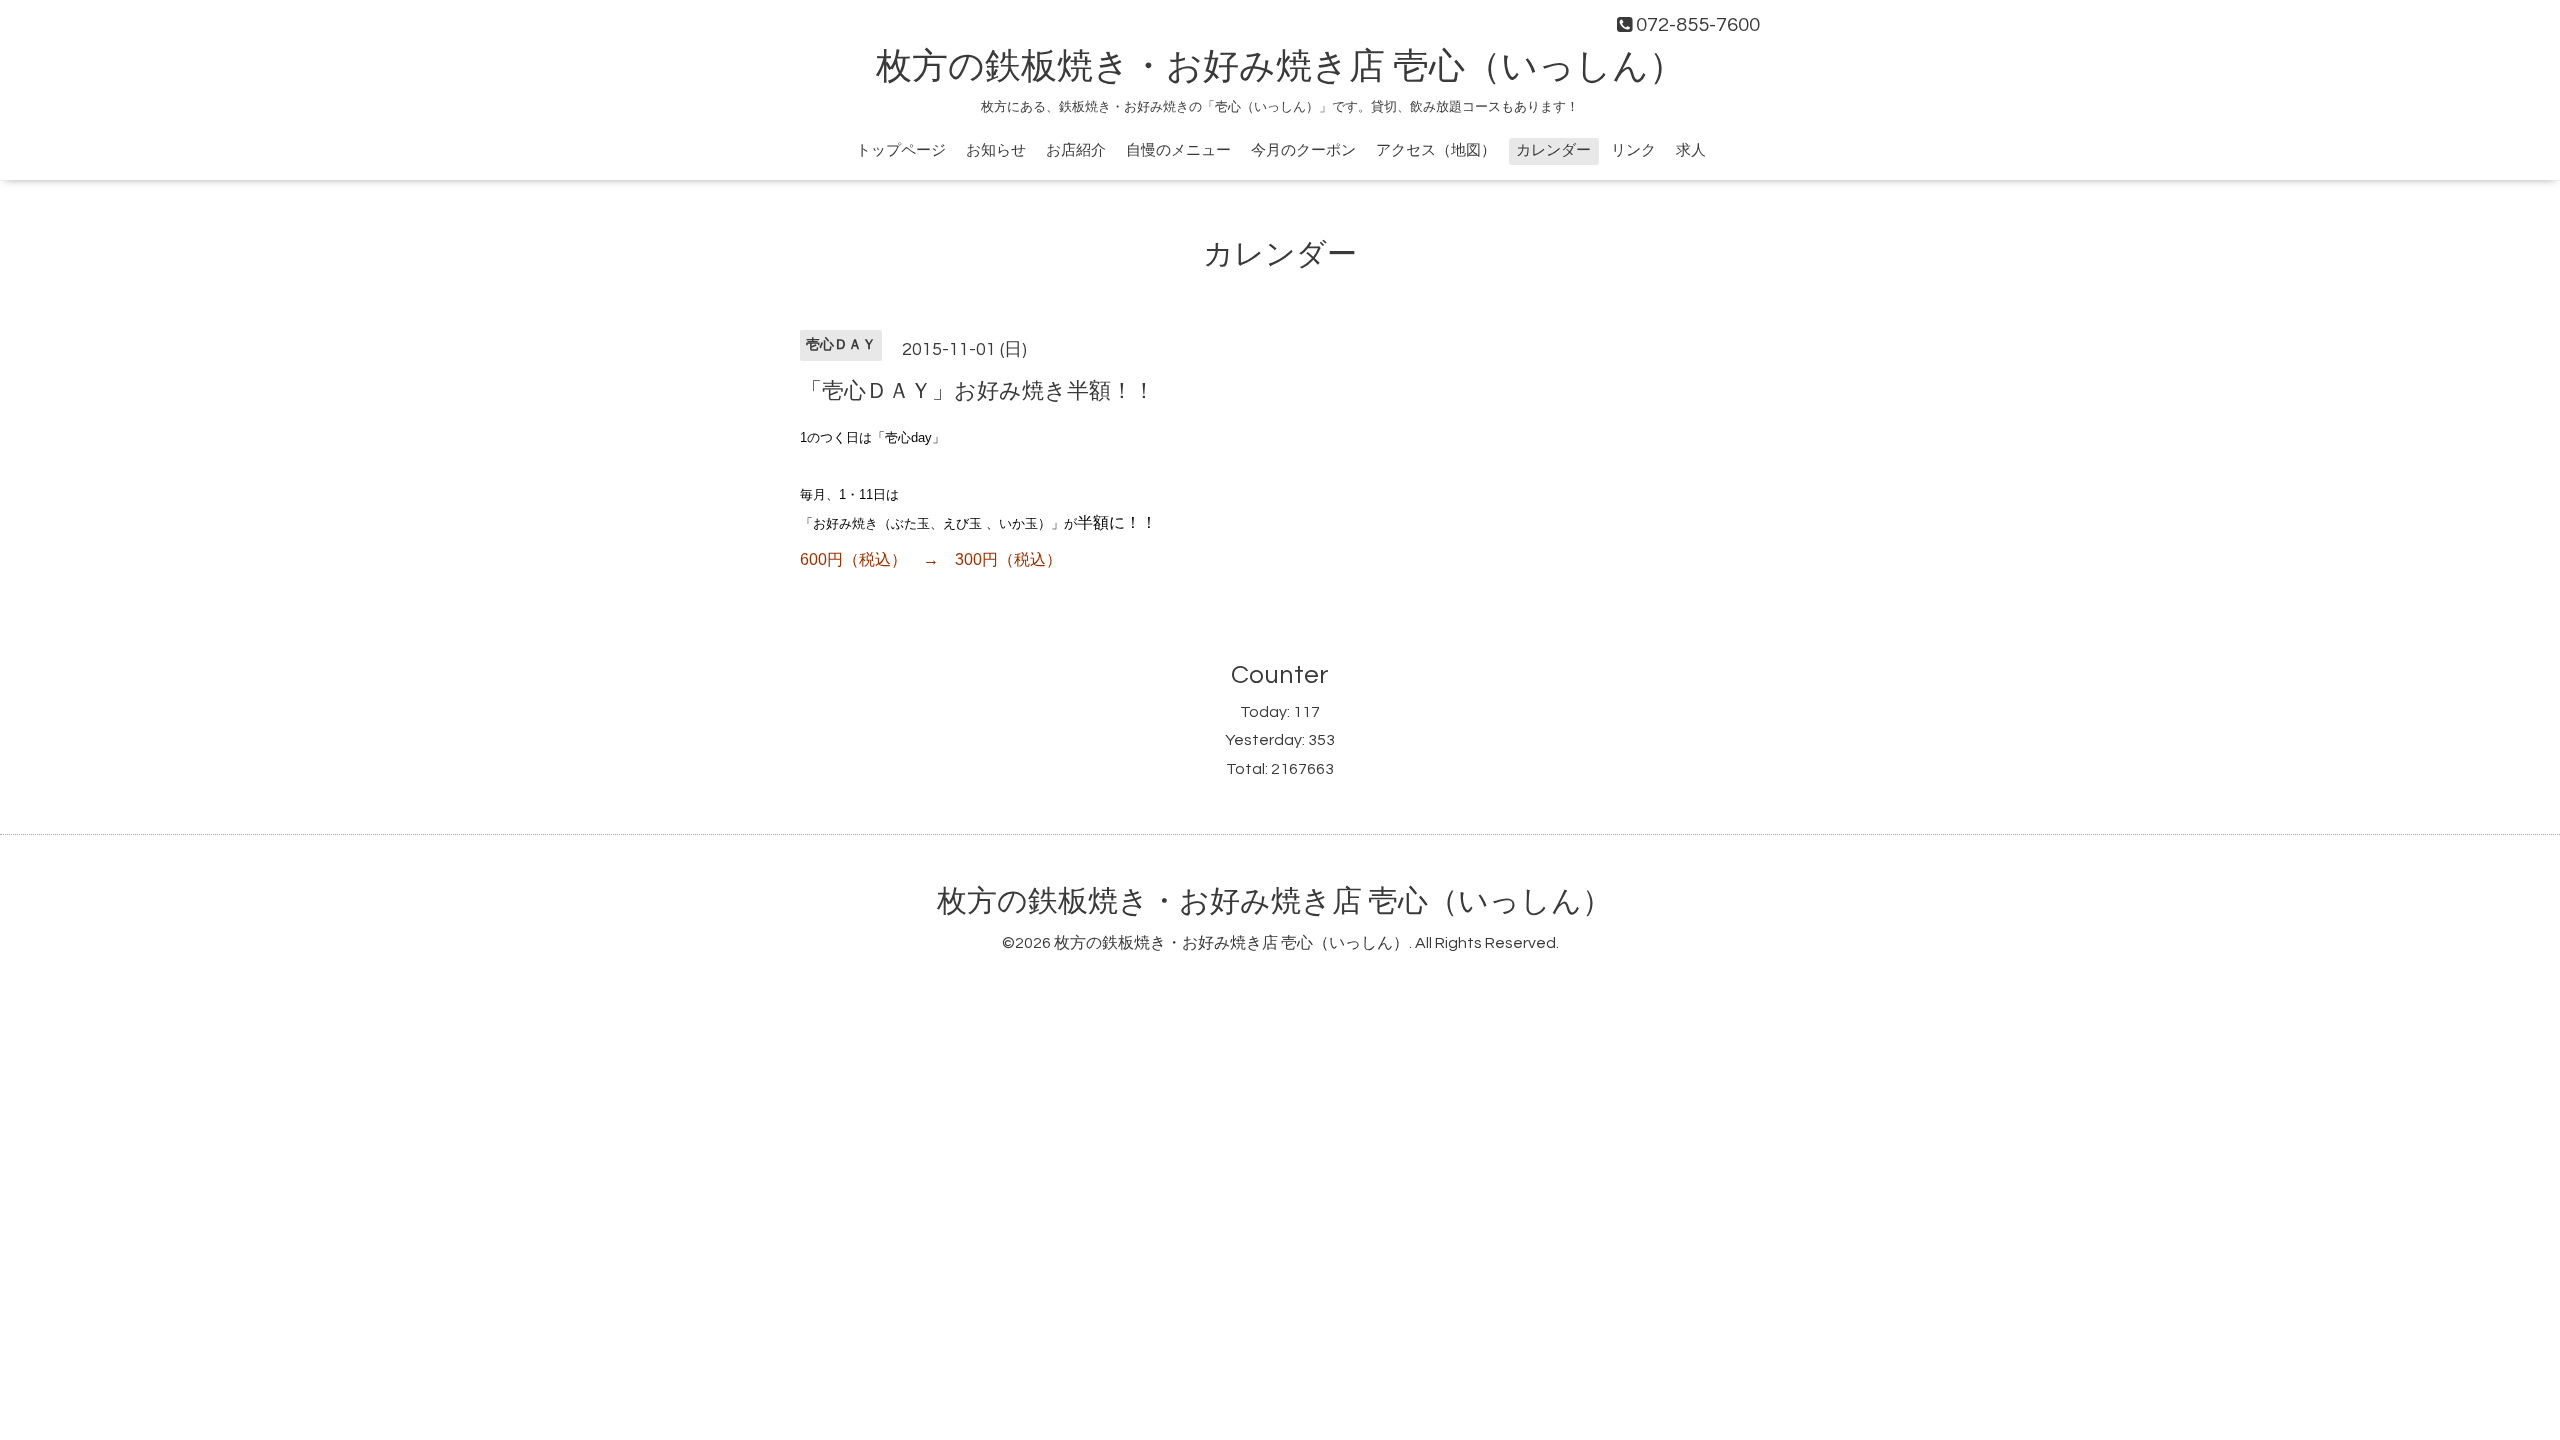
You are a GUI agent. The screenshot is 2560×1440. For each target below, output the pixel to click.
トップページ (901, 150)
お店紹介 (1076, 150)
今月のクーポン (1303, 150)
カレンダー (1553, 150)
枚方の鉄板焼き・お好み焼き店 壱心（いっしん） (1280, 67)
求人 (1691, 150)
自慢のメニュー (1178, 150)
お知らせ (996, 150)
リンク (1633, 150)
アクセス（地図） (1436, 150)
